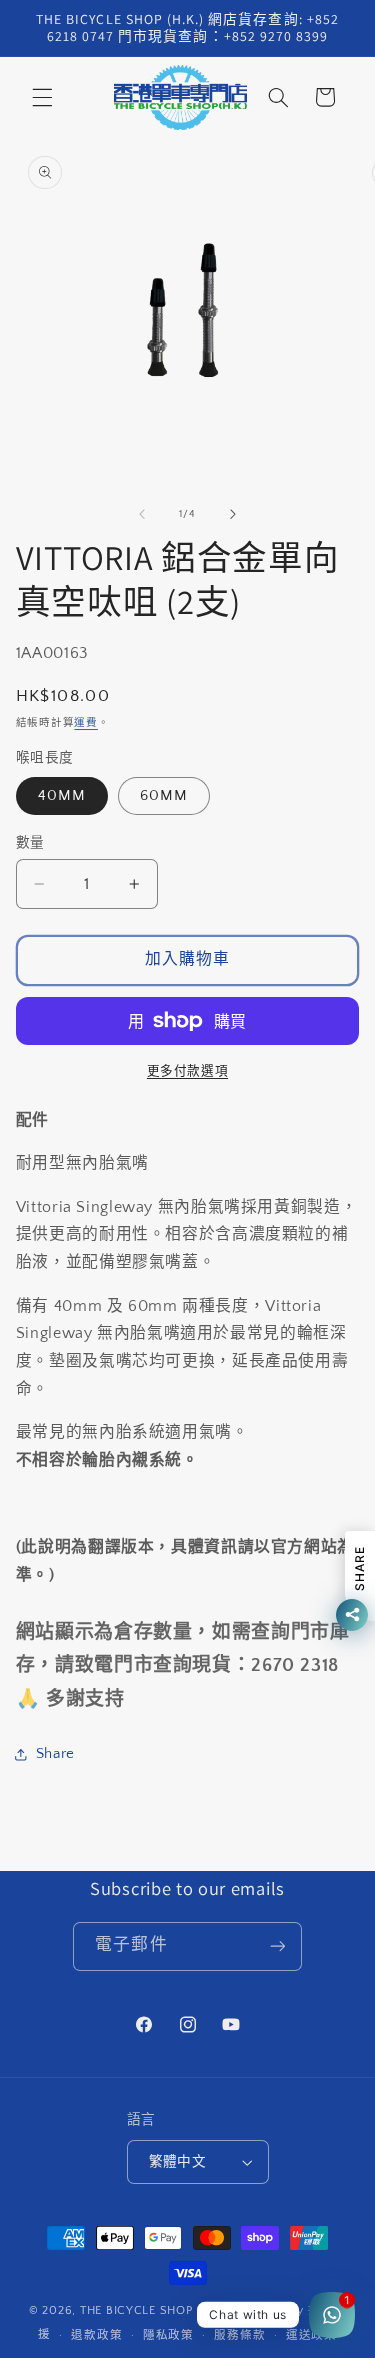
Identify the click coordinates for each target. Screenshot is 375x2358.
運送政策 (311, 2335)
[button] (42, 97)
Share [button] (55, 1754)
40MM (62, 796)
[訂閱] (277, 1946)
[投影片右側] (233, 514)
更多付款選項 (187, 1071)
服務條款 (239, 2335)
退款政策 (96, 2335)
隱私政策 (168, 2335)
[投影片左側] (142, 514)
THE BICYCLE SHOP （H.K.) (161, 2310)
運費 (85, 723)
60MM (164, 796)
